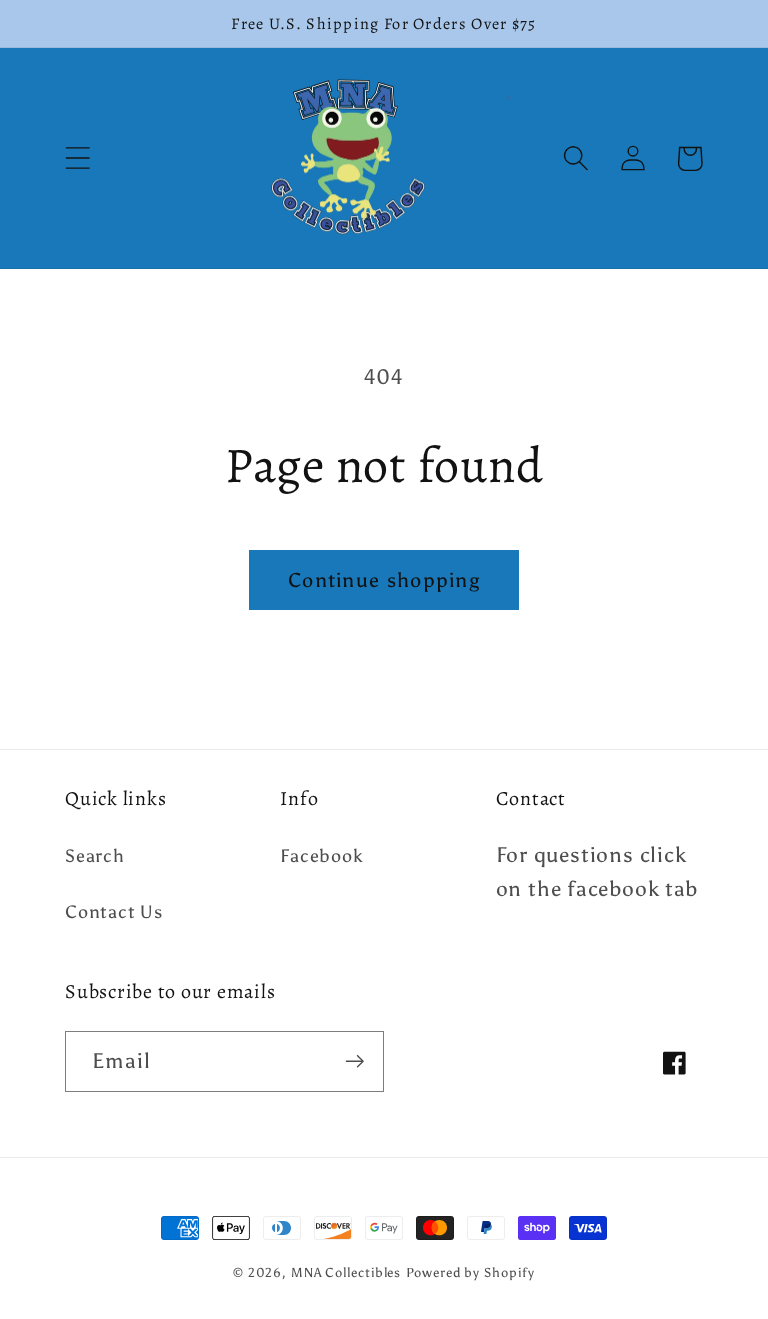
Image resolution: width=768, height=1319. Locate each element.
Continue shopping (384, 580)
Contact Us (114, 912)
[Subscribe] (354, 1061)
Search (95, 856)
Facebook (321, 856)
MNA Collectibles (346, 1272)
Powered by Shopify (470, 1272)
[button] (77, 158)
